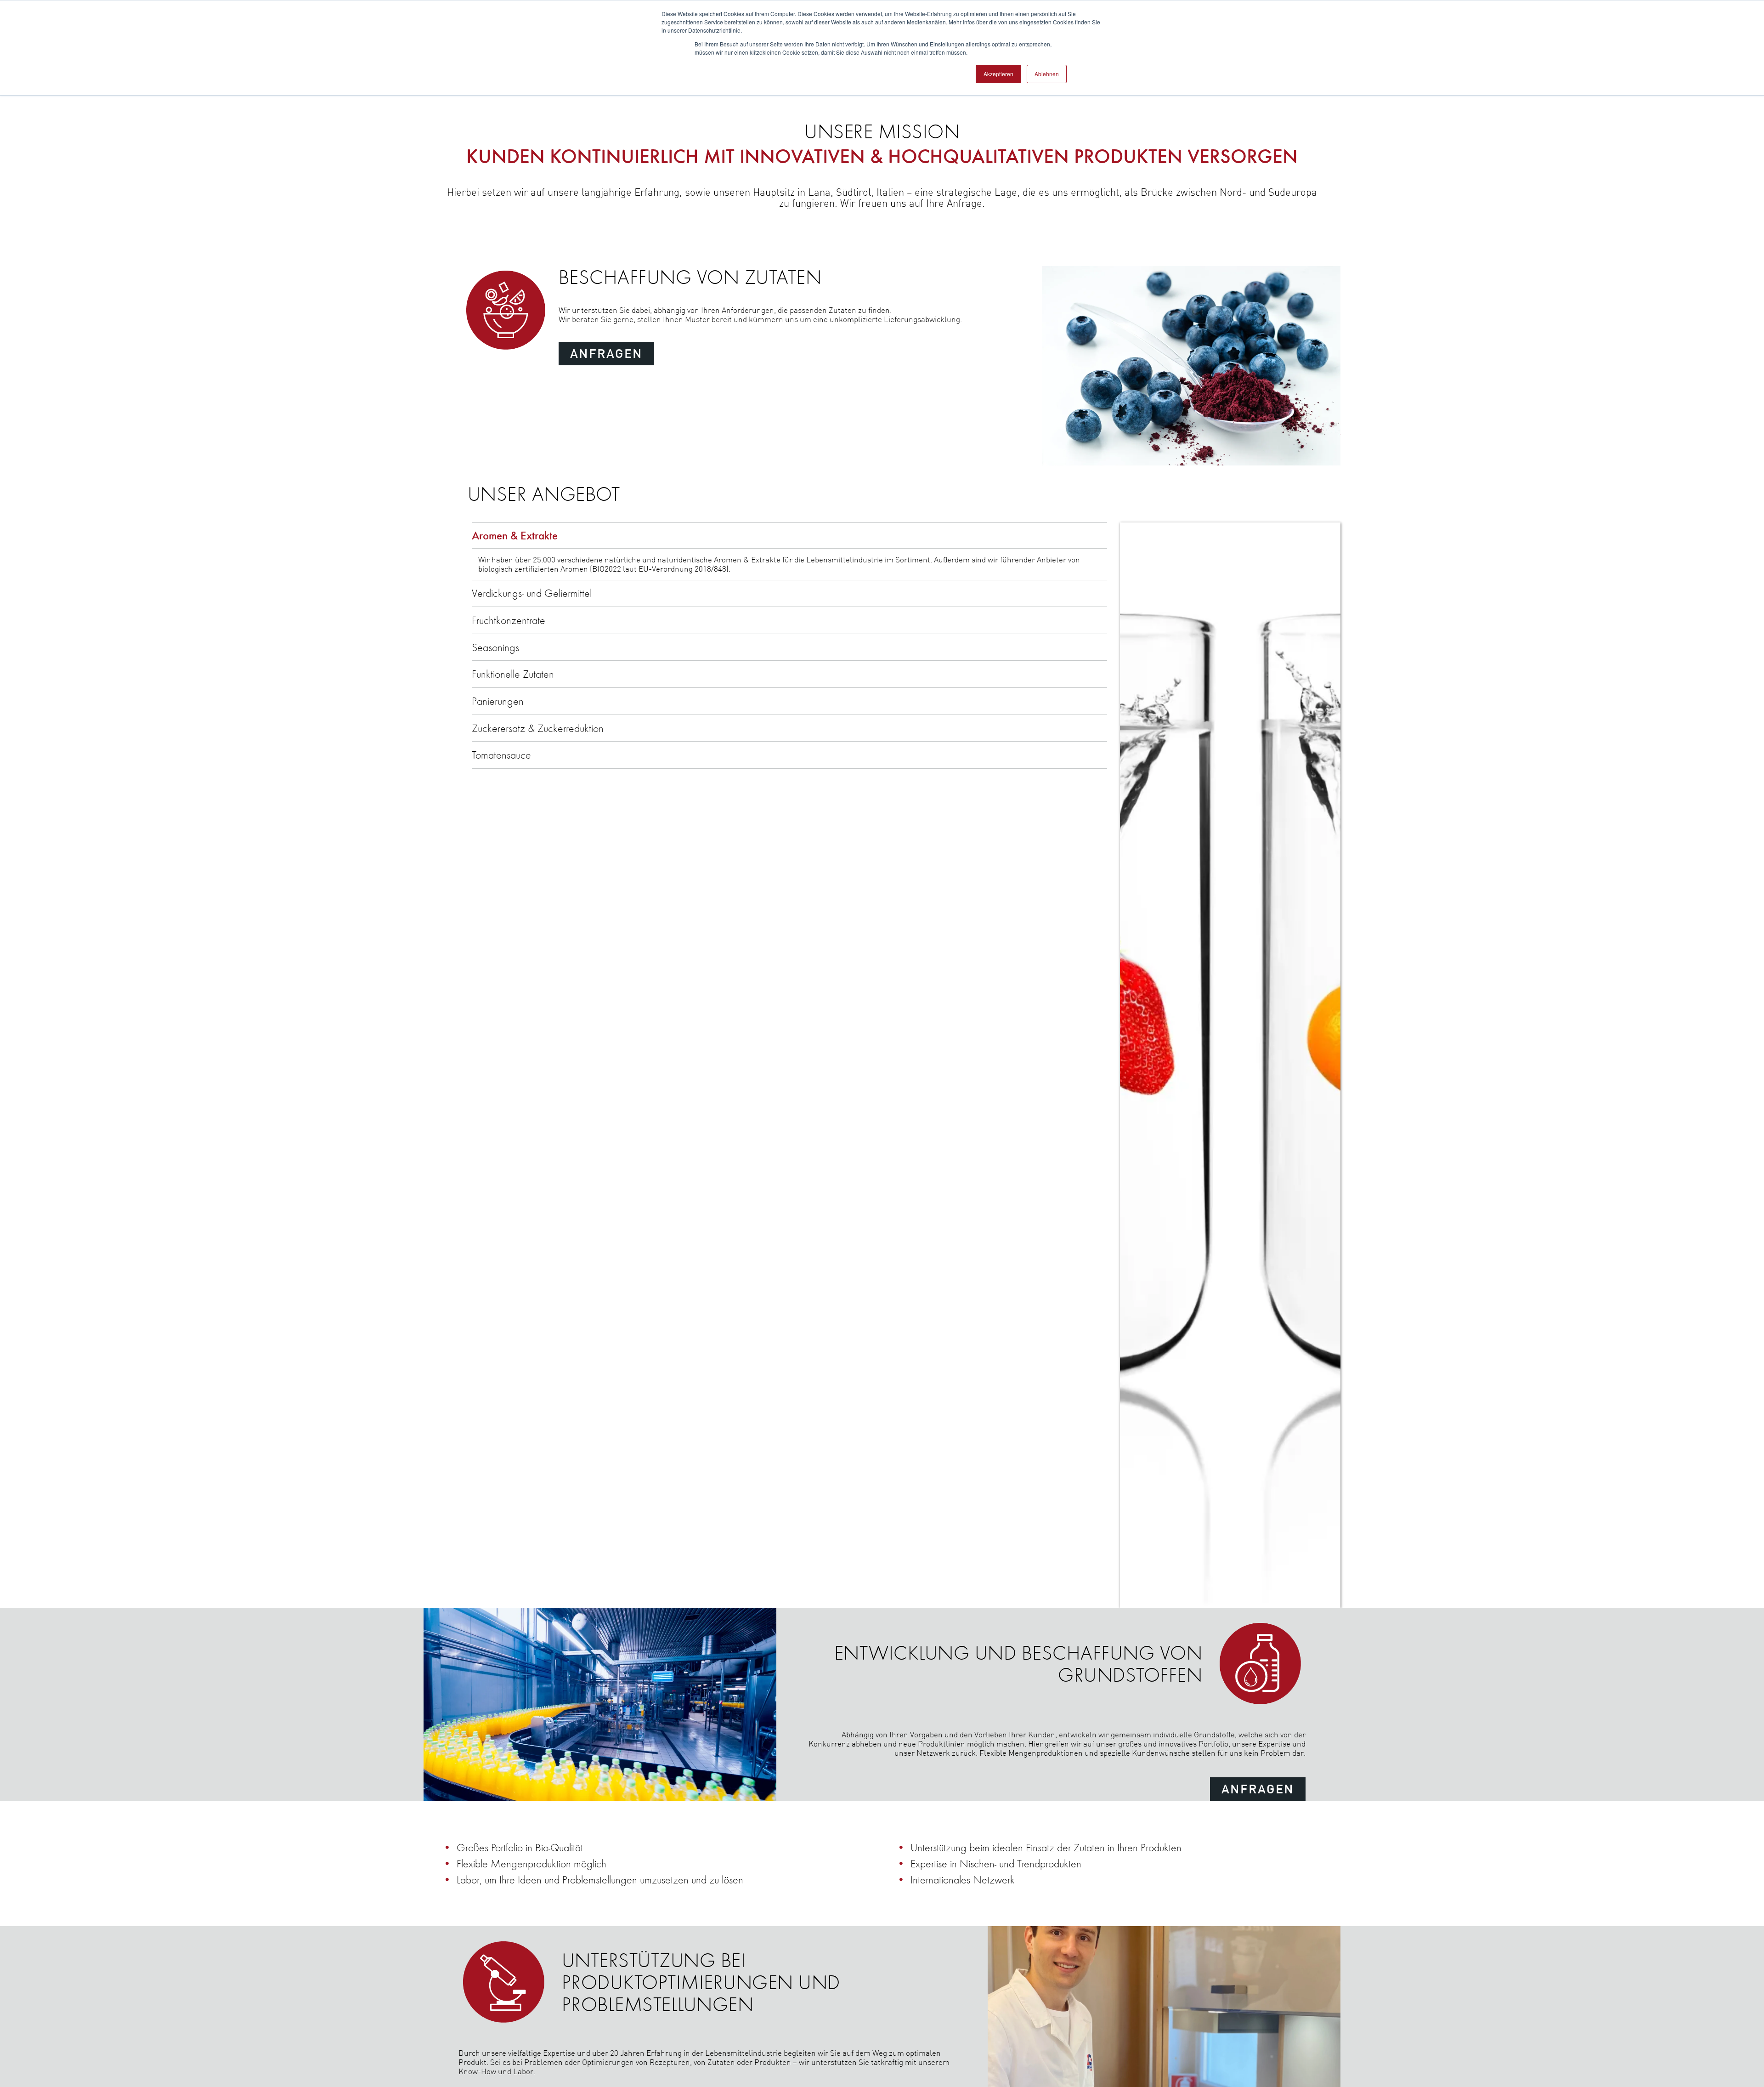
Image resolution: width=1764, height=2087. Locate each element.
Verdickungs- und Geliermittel (532, 593)
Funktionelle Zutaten (513, 674)
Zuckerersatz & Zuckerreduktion (538, 728)
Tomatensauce (501, 755)
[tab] (789, 536)
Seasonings (495, 647)
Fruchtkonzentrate (509, 620)
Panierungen (498, 701)
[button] (606, 354)
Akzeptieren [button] (998, 74)
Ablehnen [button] (1047, 74)
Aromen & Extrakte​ (515, 535)
